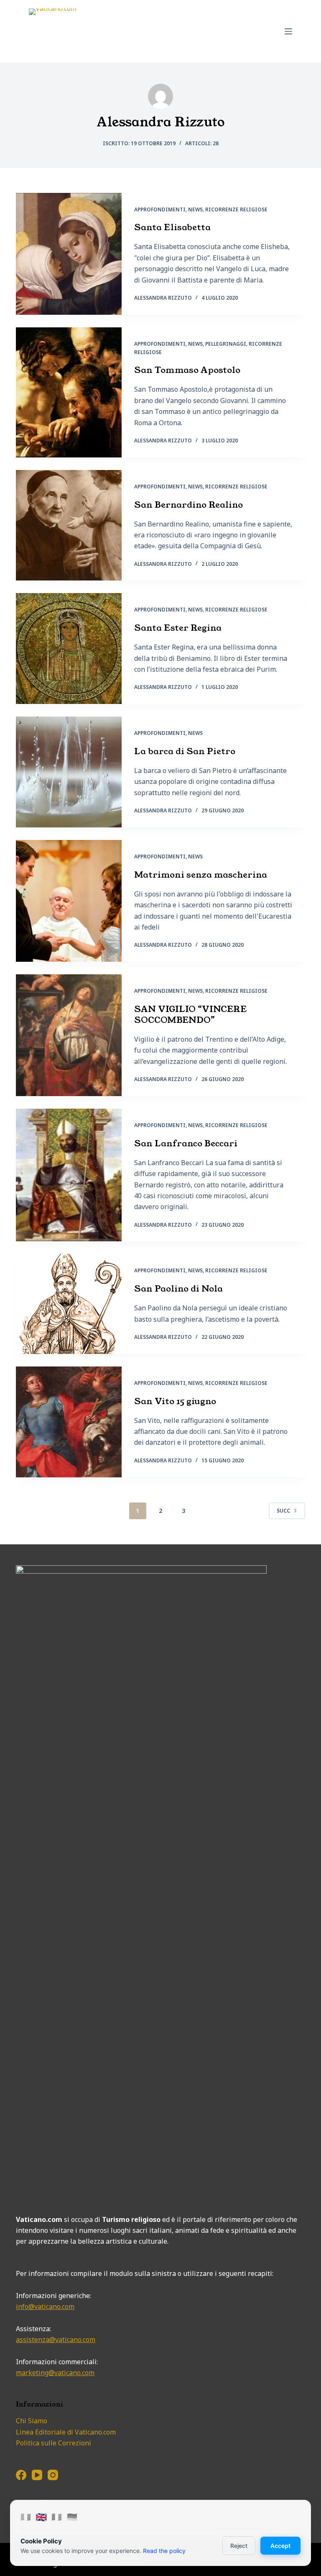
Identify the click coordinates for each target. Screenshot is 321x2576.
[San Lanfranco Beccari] (69, 1175)
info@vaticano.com (45, 2306)
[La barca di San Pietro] (69, 772)
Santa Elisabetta (172, 227)
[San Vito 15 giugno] (69, 1422)
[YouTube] (37, 2475)
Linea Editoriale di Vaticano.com (66, 2432)
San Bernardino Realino (189, 505)
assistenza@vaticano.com (56, 2340)
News (195, 209)
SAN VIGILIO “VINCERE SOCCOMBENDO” (191, 1014)
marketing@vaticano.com (55, 2373)
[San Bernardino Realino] (69, 525)
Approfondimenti (160, 209)
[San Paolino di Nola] (69, 1304)
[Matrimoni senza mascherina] (69, 901)
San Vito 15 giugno (175, 1401)
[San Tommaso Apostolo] (69, 392)
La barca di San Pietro (185, 751)
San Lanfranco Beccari (186, 1143)
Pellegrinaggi (226, 344)
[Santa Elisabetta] (69, 254)
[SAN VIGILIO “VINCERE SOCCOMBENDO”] (69, 1035)
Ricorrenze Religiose (236, 209)
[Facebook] (21, 2475)
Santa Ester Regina (178, 628)
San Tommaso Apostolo (187, 370)
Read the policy (164, 2551)
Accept (280, 2546)
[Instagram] (53, 2475)
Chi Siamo (32, 2421)
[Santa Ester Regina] (69, 648)
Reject (239, 2546)
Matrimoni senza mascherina (201, 875)
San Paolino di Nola (178, 1289)
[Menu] (288, 31)
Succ (283, 1511)
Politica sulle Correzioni (53, 2443)
